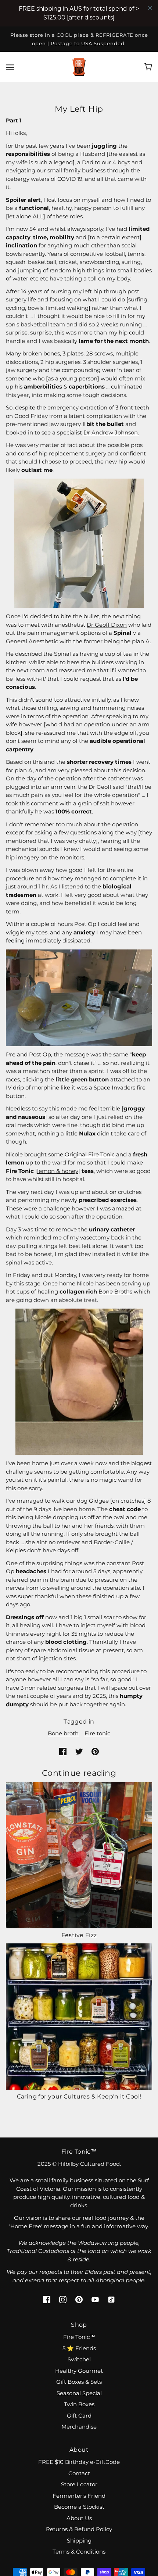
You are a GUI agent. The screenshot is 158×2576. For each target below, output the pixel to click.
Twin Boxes (79, 2404)
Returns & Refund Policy (79, 2529)
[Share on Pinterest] (95, 1751)
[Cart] (148, 67)
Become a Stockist (79, 2507)
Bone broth (63, 1733)
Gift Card (79, 2416)
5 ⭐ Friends (79, 2348)
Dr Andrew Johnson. (111, 432)
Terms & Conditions (79, 2552)
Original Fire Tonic (90, 1154)
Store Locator (79, 2484)
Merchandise (79, 2427)
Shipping (79, 2541)
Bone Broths (115, 1291)
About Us (79, 2518)
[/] (79, 66)
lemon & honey (58, 1171)
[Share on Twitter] (79, 1751)
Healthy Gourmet (79, 2371)
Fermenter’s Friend (79, 2496)
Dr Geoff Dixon (107, 625)
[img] (47, 2299)
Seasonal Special (79, 2393)
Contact (79, 2473)
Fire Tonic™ (79, 2337)
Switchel (79, 2359)
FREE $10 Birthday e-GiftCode (79, 2462)
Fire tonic (97, 1733)
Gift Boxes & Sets (79, 2382)
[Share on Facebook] (63, 1751)
